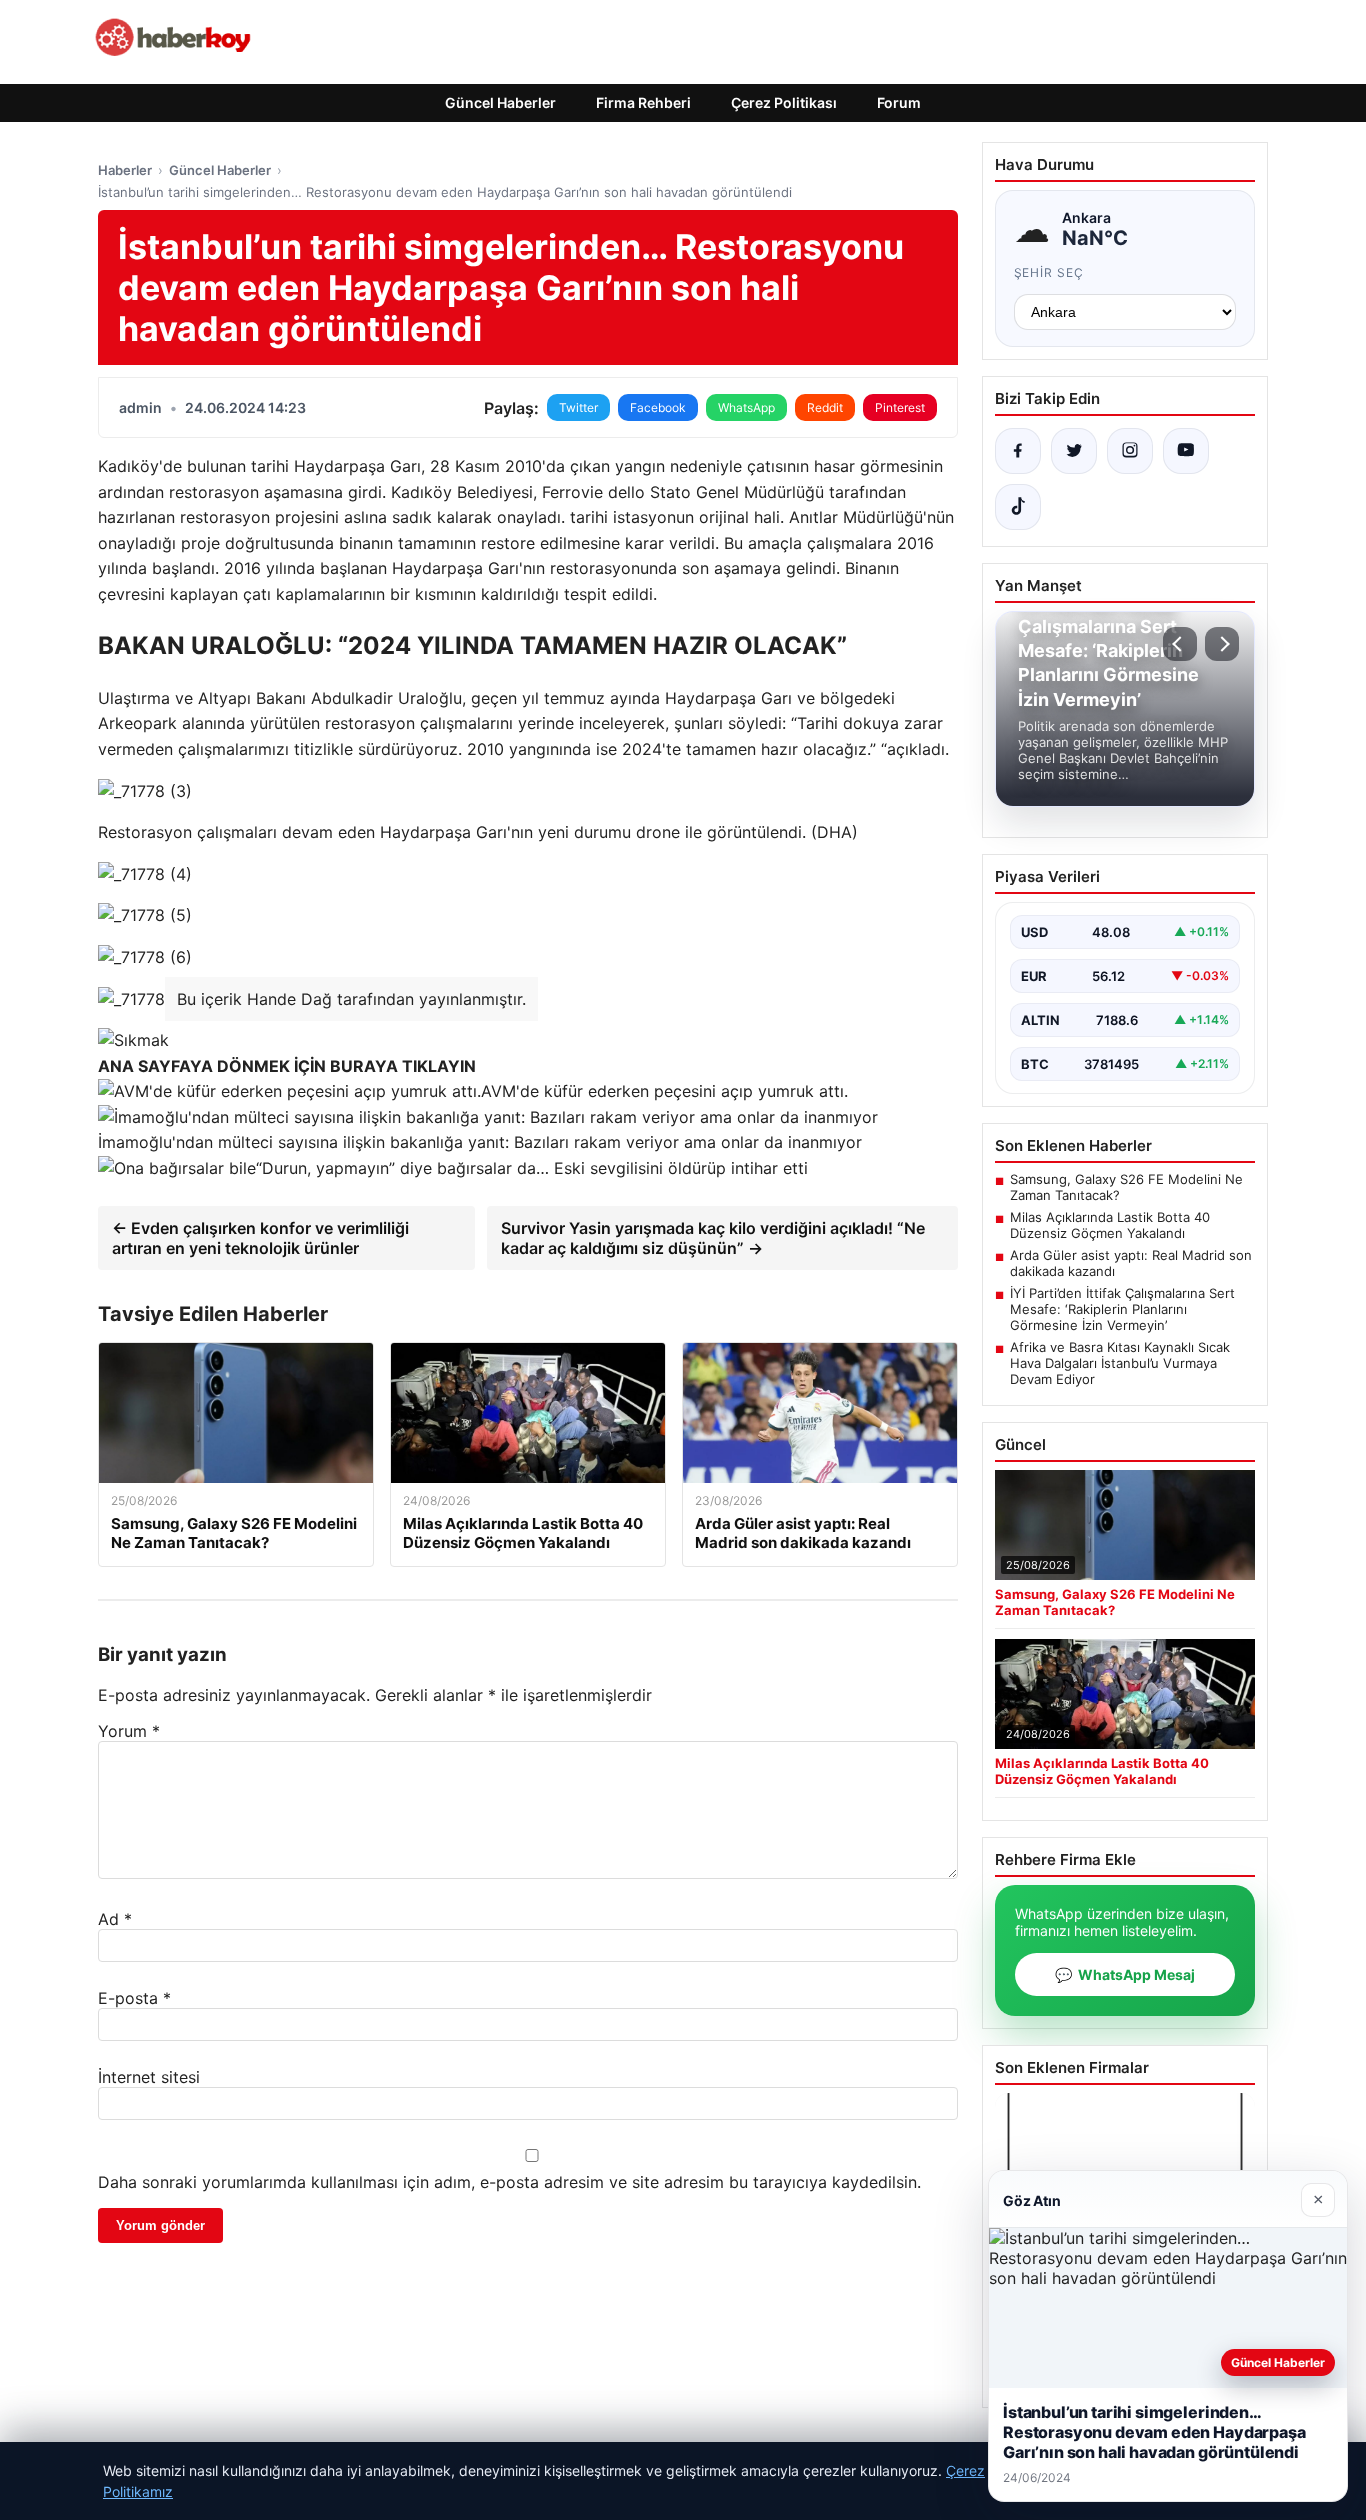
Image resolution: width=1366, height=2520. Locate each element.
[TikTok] (1018, 507)
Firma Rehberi (643, 102)
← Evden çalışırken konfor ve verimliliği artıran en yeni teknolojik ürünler (260, 1238)
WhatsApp (746, 407)
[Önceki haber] (1180, 644)
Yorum (129, 1731)
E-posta (134, 1998)
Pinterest (900, 407)
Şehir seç (1049, 272)
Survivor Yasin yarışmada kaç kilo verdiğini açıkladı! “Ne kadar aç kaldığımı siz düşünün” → (713, 1238)
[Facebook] (1018, 451)
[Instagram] (1130, 451)
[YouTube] (1186, 451)
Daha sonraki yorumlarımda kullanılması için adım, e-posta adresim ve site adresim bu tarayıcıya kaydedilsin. (509, 2182)
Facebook (658, 407)
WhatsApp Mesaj (1125, 1974)
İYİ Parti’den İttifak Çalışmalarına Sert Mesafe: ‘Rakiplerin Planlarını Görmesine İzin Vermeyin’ (1122, 1309)
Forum (899, 102)
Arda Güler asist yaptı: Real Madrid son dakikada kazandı (1131, 1263)
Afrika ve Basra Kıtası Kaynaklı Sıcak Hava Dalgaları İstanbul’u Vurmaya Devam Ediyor (1120, 1363)
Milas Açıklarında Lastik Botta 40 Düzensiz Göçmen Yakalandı (1110, 1225)
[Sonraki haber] (1222, 644)
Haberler (125, 170)
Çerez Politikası (784, 102)
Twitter (578, 407)
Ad (115, 1919)
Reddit (825, 407)
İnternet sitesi (149, 2077)
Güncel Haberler (500, 102)
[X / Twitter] (1074, 451)
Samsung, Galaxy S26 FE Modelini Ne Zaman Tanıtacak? (1126, 1187)
